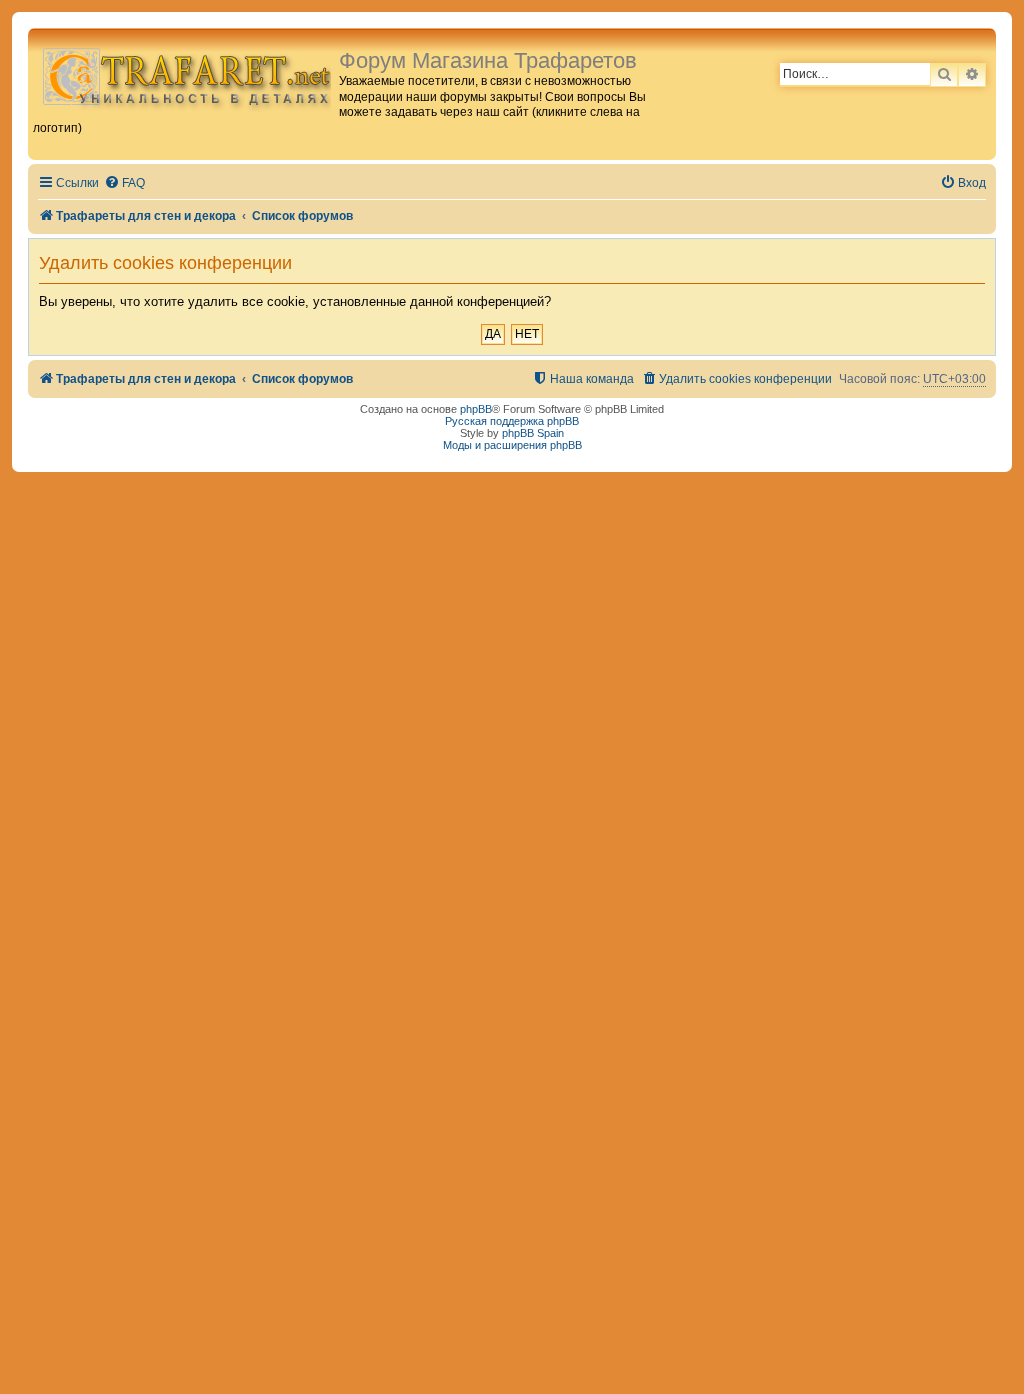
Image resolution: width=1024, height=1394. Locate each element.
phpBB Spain (533, 433)
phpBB (476, 409)
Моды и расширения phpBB (512, 445)
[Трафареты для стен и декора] (186, 75)
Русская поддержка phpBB (512, 421)
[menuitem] (124, 183)
